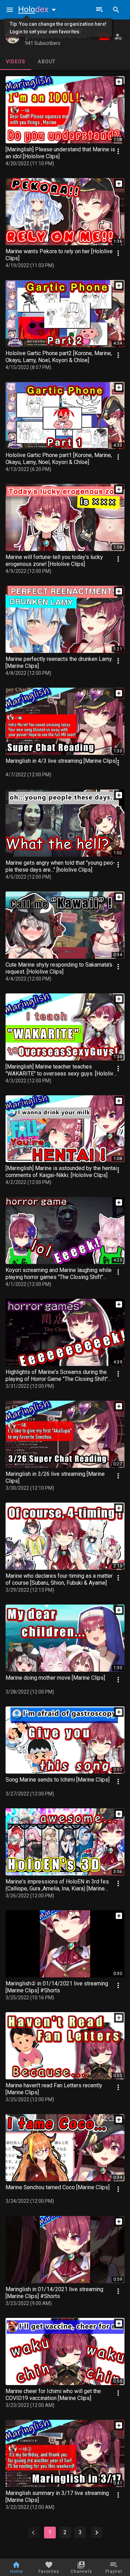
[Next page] (97, 2533)
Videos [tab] (16, 62)
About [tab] (47, 62)
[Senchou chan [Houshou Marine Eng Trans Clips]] (12, 37)
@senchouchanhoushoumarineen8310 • (64, 37)
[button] (38, 9)
